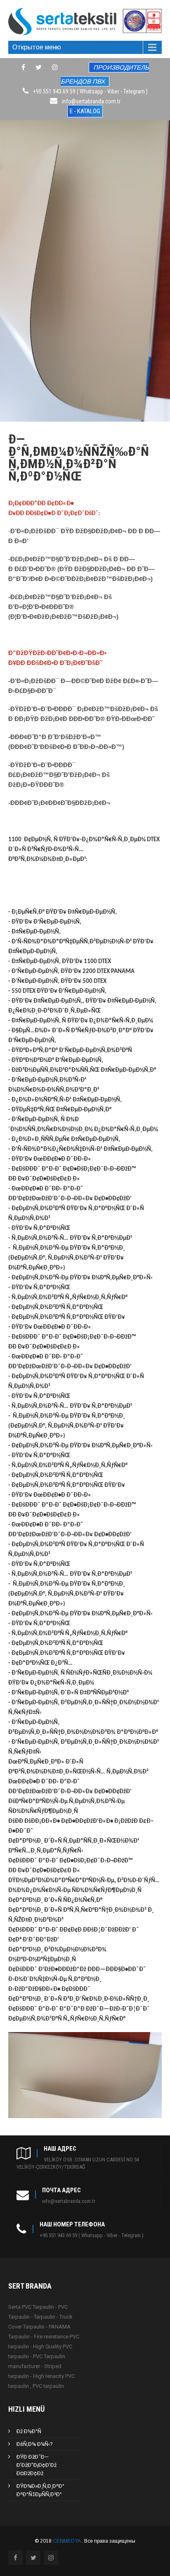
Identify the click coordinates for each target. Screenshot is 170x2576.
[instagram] (55, 67)
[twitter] (39, 67)
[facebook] (23, 67)
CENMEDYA (67, 2541)
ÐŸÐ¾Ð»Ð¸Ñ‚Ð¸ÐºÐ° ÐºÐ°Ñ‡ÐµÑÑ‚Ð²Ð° (40, 2490)
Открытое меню (37, 47)
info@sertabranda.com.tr (91, 101)
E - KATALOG (85, 111)
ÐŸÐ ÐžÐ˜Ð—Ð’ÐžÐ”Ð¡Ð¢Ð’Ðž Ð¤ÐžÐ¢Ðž (37, 2465)
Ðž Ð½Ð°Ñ (29, 2431)
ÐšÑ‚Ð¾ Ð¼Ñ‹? (35, 2444)
